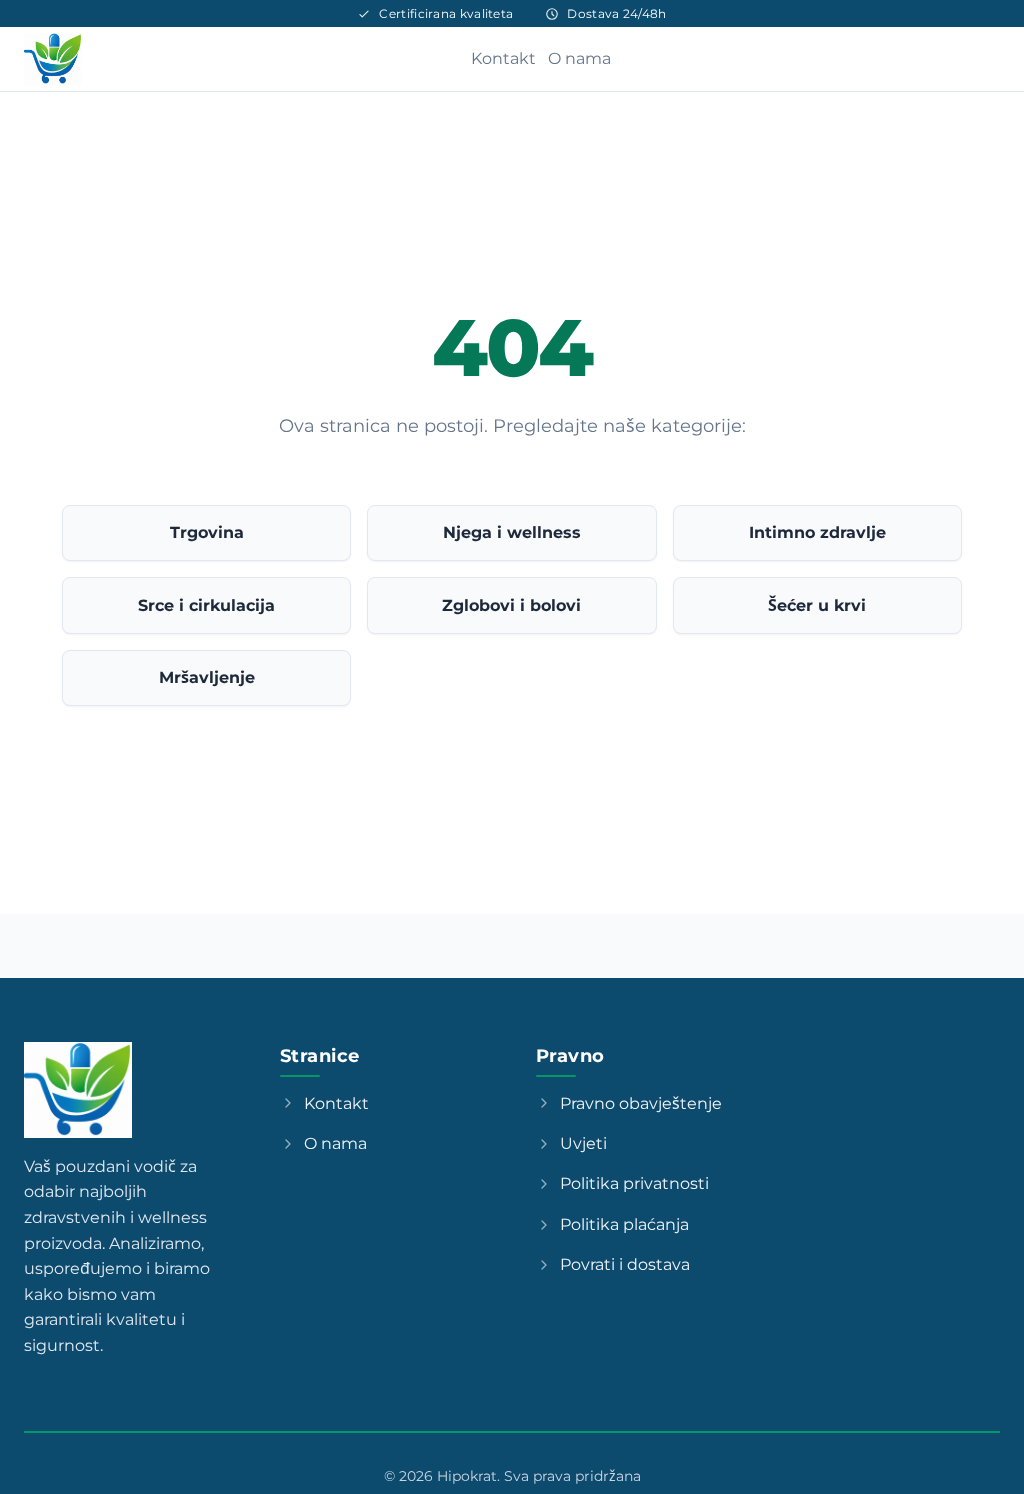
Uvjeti (583, 1143)
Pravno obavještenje (641, 1103)
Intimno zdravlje (817, 532)
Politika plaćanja (624, 1224)
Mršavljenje (207, 677)
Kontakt (503, 58)
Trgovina (207, 532)
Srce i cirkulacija (206, 605)
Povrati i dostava (625, 1264)
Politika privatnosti (634, 1183)
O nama (579, 58)
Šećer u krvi (817, 605)
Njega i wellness (512, 532)
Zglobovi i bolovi (511, 605)
